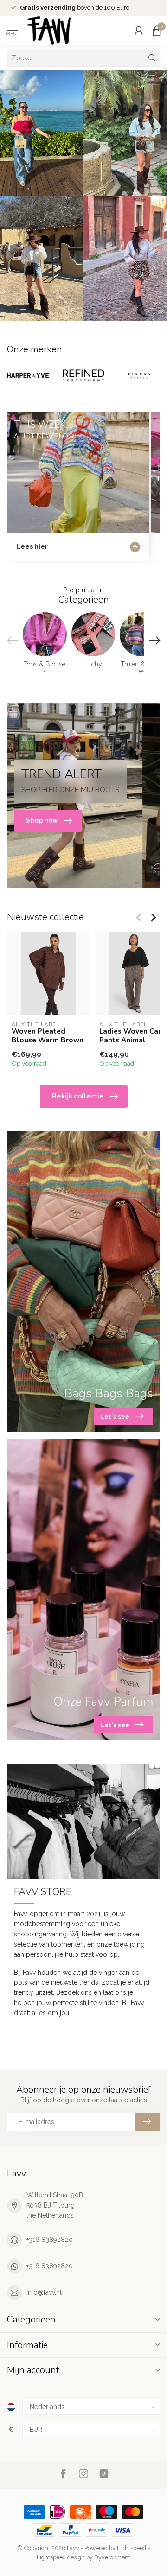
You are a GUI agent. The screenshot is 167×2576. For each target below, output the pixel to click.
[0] (156, 31)
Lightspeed (132, 2548)
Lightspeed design (61, 2557)
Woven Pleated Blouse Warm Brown (48, 1036)
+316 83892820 (50, 2240)
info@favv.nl (44, 2292)
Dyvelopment (112, 2557)
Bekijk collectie (78, 1096)
